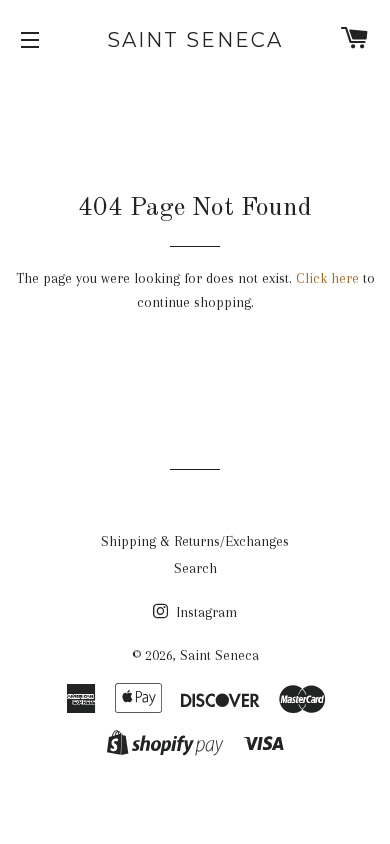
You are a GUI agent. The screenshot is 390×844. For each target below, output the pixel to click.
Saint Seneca (195, 40)
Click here (327, 278)
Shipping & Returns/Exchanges (195, 541)
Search (195, 568)
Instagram (204, 612)
